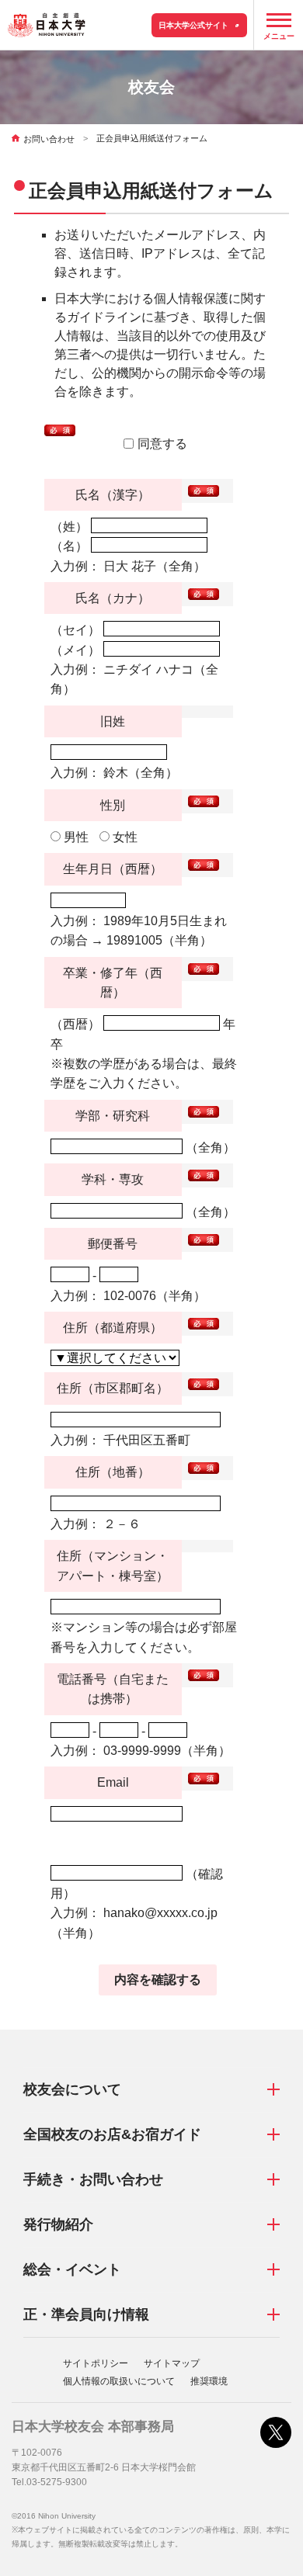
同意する (162, 444)
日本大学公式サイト (193, 25)
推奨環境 (209, 2381)
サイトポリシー (96, 2363)
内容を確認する (158, 1980)
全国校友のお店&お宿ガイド (112, 2134)
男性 (75, 837)
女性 (124, 837)
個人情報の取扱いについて (119, 2381)
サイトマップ (172, 2363)
